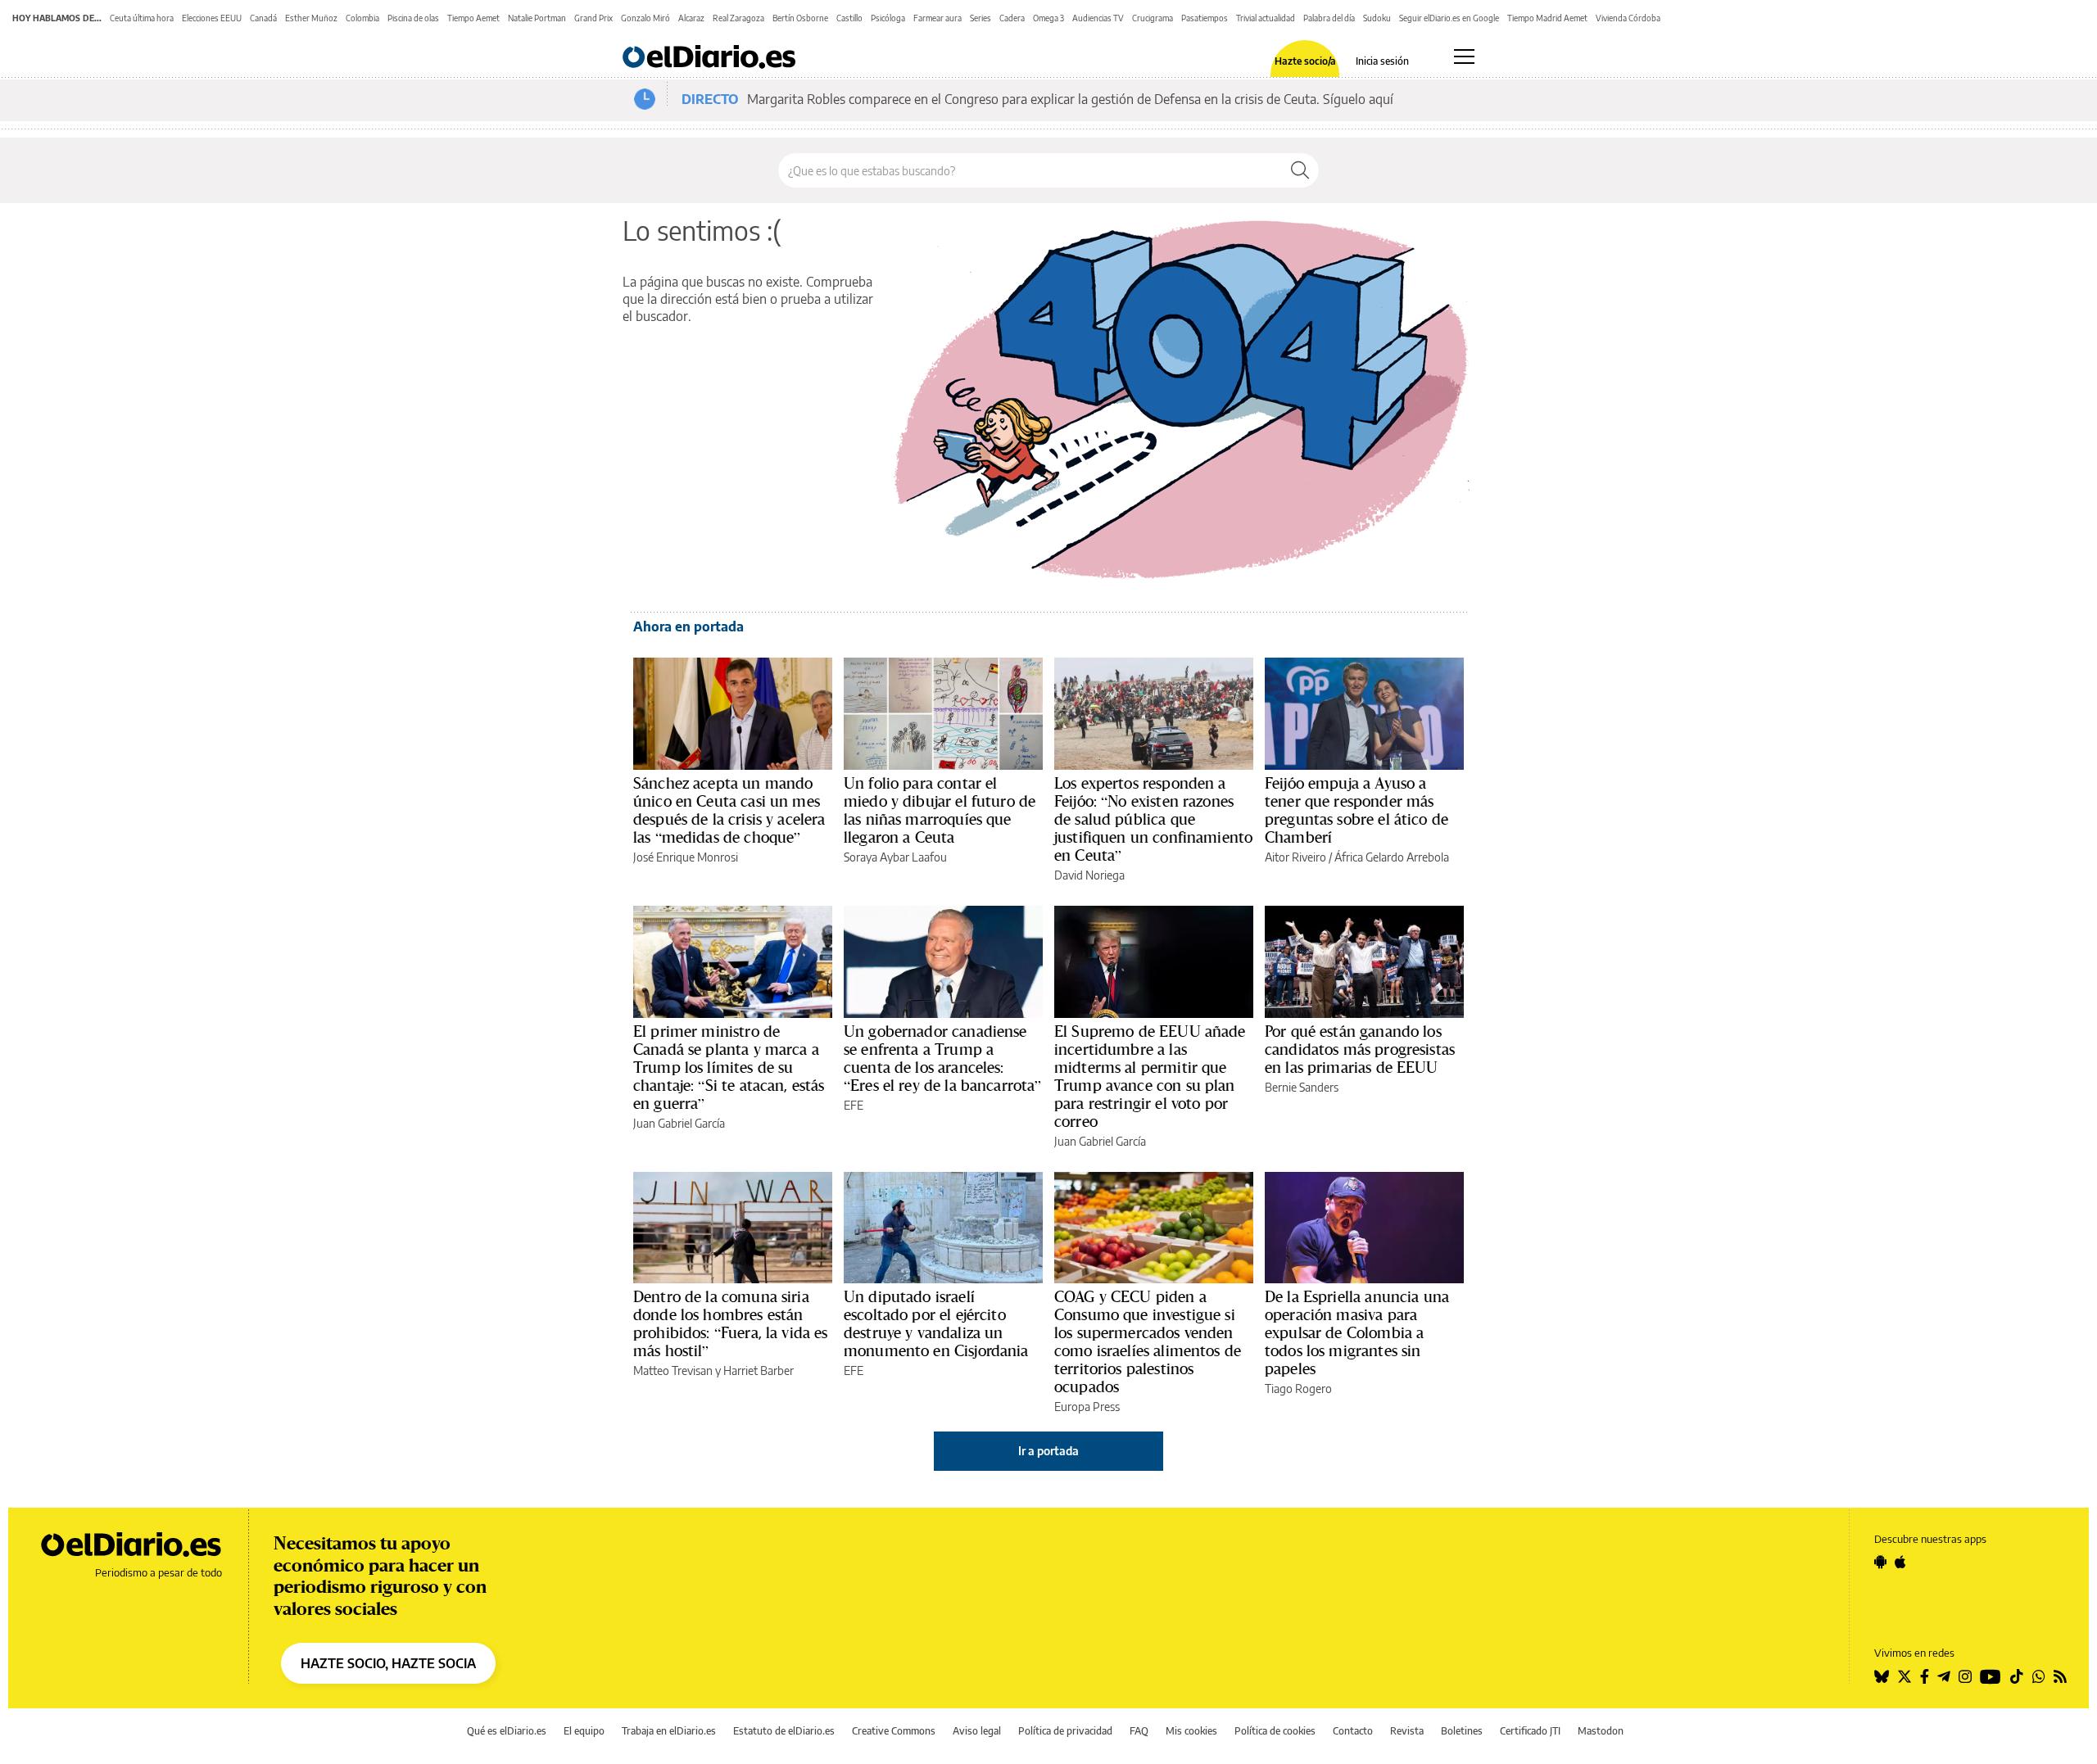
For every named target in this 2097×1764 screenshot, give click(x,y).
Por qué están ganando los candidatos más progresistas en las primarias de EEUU (1360, 1049)
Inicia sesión (1382, 61)
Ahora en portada (688, 626)
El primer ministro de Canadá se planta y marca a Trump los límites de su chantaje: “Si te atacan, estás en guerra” (729, 1067)
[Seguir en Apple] (1900, 1562)
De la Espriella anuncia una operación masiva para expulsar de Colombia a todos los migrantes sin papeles (1357, 1332)
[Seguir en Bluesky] (1882, 1676)
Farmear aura (938, 18)
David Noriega (1089, 875)
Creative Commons (894, 1731)
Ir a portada (1048, 1451)
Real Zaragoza (738, 18)
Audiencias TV (1098, 18)
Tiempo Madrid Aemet (1547, 18)
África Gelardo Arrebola (1392, 857)
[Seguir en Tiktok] (2017, 1676)
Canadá (263, 18)
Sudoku (1377, 18)
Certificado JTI (1530, 1731)
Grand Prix (593, 18)
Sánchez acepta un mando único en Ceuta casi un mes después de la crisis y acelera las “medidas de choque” (729, 810)
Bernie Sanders (1302, 1087)
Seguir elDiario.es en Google (1449, 18)
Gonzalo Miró (645, 18)
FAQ (1139, 1731)
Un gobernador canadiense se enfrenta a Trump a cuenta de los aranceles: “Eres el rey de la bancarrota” (943, 1058)
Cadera (1012, 18)
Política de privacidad (1065, 1731)
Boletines (1462, 1731)
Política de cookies (1275, 1731)
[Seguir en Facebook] (1925, 1676)
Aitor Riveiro (1295, 857)
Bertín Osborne (800, 18)
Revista (1407, 1731)
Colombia (362, 18)
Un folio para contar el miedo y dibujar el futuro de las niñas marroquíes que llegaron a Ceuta (940, 810)
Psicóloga (888, 18)
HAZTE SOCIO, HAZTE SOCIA (388, 1663)
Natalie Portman (537, 18)
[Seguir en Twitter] (1905, 1676)
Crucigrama (1153, 18)
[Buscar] (1300, 170)
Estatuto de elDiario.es (784, 1731)
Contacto (1353, 1731)
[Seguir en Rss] (2060, 1676)
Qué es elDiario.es (507, 1731)
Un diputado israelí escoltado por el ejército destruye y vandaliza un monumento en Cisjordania (936, 1323)
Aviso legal (977, 1731)
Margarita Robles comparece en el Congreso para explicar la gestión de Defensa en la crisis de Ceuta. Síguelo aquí (1070, 99)
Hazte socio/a (1305, 61)
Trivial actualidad (1266, 18)
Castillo (849, 18)
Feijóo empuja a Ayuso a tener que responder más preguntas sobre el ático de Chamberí (1356, 810)
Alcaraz (691, 18)
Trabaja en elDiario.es (669, 1731)
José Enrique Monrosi (686, 857)
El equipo (584, 1731)
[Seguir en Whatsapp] (2039, 1676)
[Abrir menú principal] (1464, 57)
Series (981, 18)
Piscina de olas (413, 18)
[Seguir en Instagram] (1965, 1676)
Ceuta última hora (142, 18)
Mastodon (1601, 1731)
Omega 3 (1048, 18)
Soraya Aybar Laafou (895, 857)
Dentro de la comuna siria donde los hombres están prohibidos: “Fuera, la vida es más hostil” (731, 1323)
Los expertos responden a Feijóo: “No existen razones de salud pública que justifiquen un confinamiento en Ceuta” (1153, 819)
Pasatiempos (1205, 18)
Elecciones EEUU (212, 18)
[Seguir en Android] (1880, 1562)
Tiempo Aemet (473, 18)
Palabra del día (1329, 18)
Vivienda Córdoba (1628, 18)
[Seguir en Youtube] (1991, 1676)
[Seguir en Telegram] (1944, 1676)
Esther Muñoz (311, 18)
